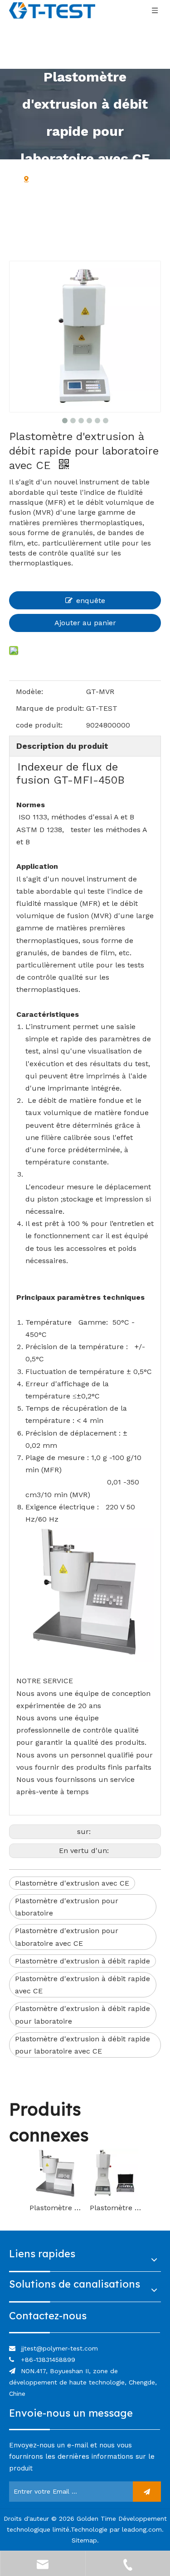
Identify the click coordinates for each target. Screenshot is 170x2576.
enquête (91, 601)
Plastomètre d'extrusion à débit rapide (83, 1961)
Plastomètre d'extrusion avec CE (72, 1883)
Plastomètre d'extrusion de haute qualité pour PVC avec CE (115, 2208)
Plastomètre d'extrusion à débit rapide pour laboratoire (83, 2015)
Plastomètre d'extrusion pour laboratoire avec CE (67, 1937)
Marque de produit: (50, 708)
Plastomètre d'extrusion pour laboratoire (67, 1907)
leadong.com (142, 2529)
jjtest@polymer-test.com (60, 2348)
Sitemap (84, 2540)
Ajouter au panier (85, 623)
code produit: (39, 725)
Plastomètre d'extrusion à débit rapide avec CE (83, 1985)
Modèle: (29, 692)
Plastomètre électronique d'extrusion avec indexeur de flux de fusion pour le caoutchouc (55, 2208)
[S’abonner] (147, 2492)
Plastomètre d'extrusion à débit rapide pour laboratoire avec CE (83, 2045)
